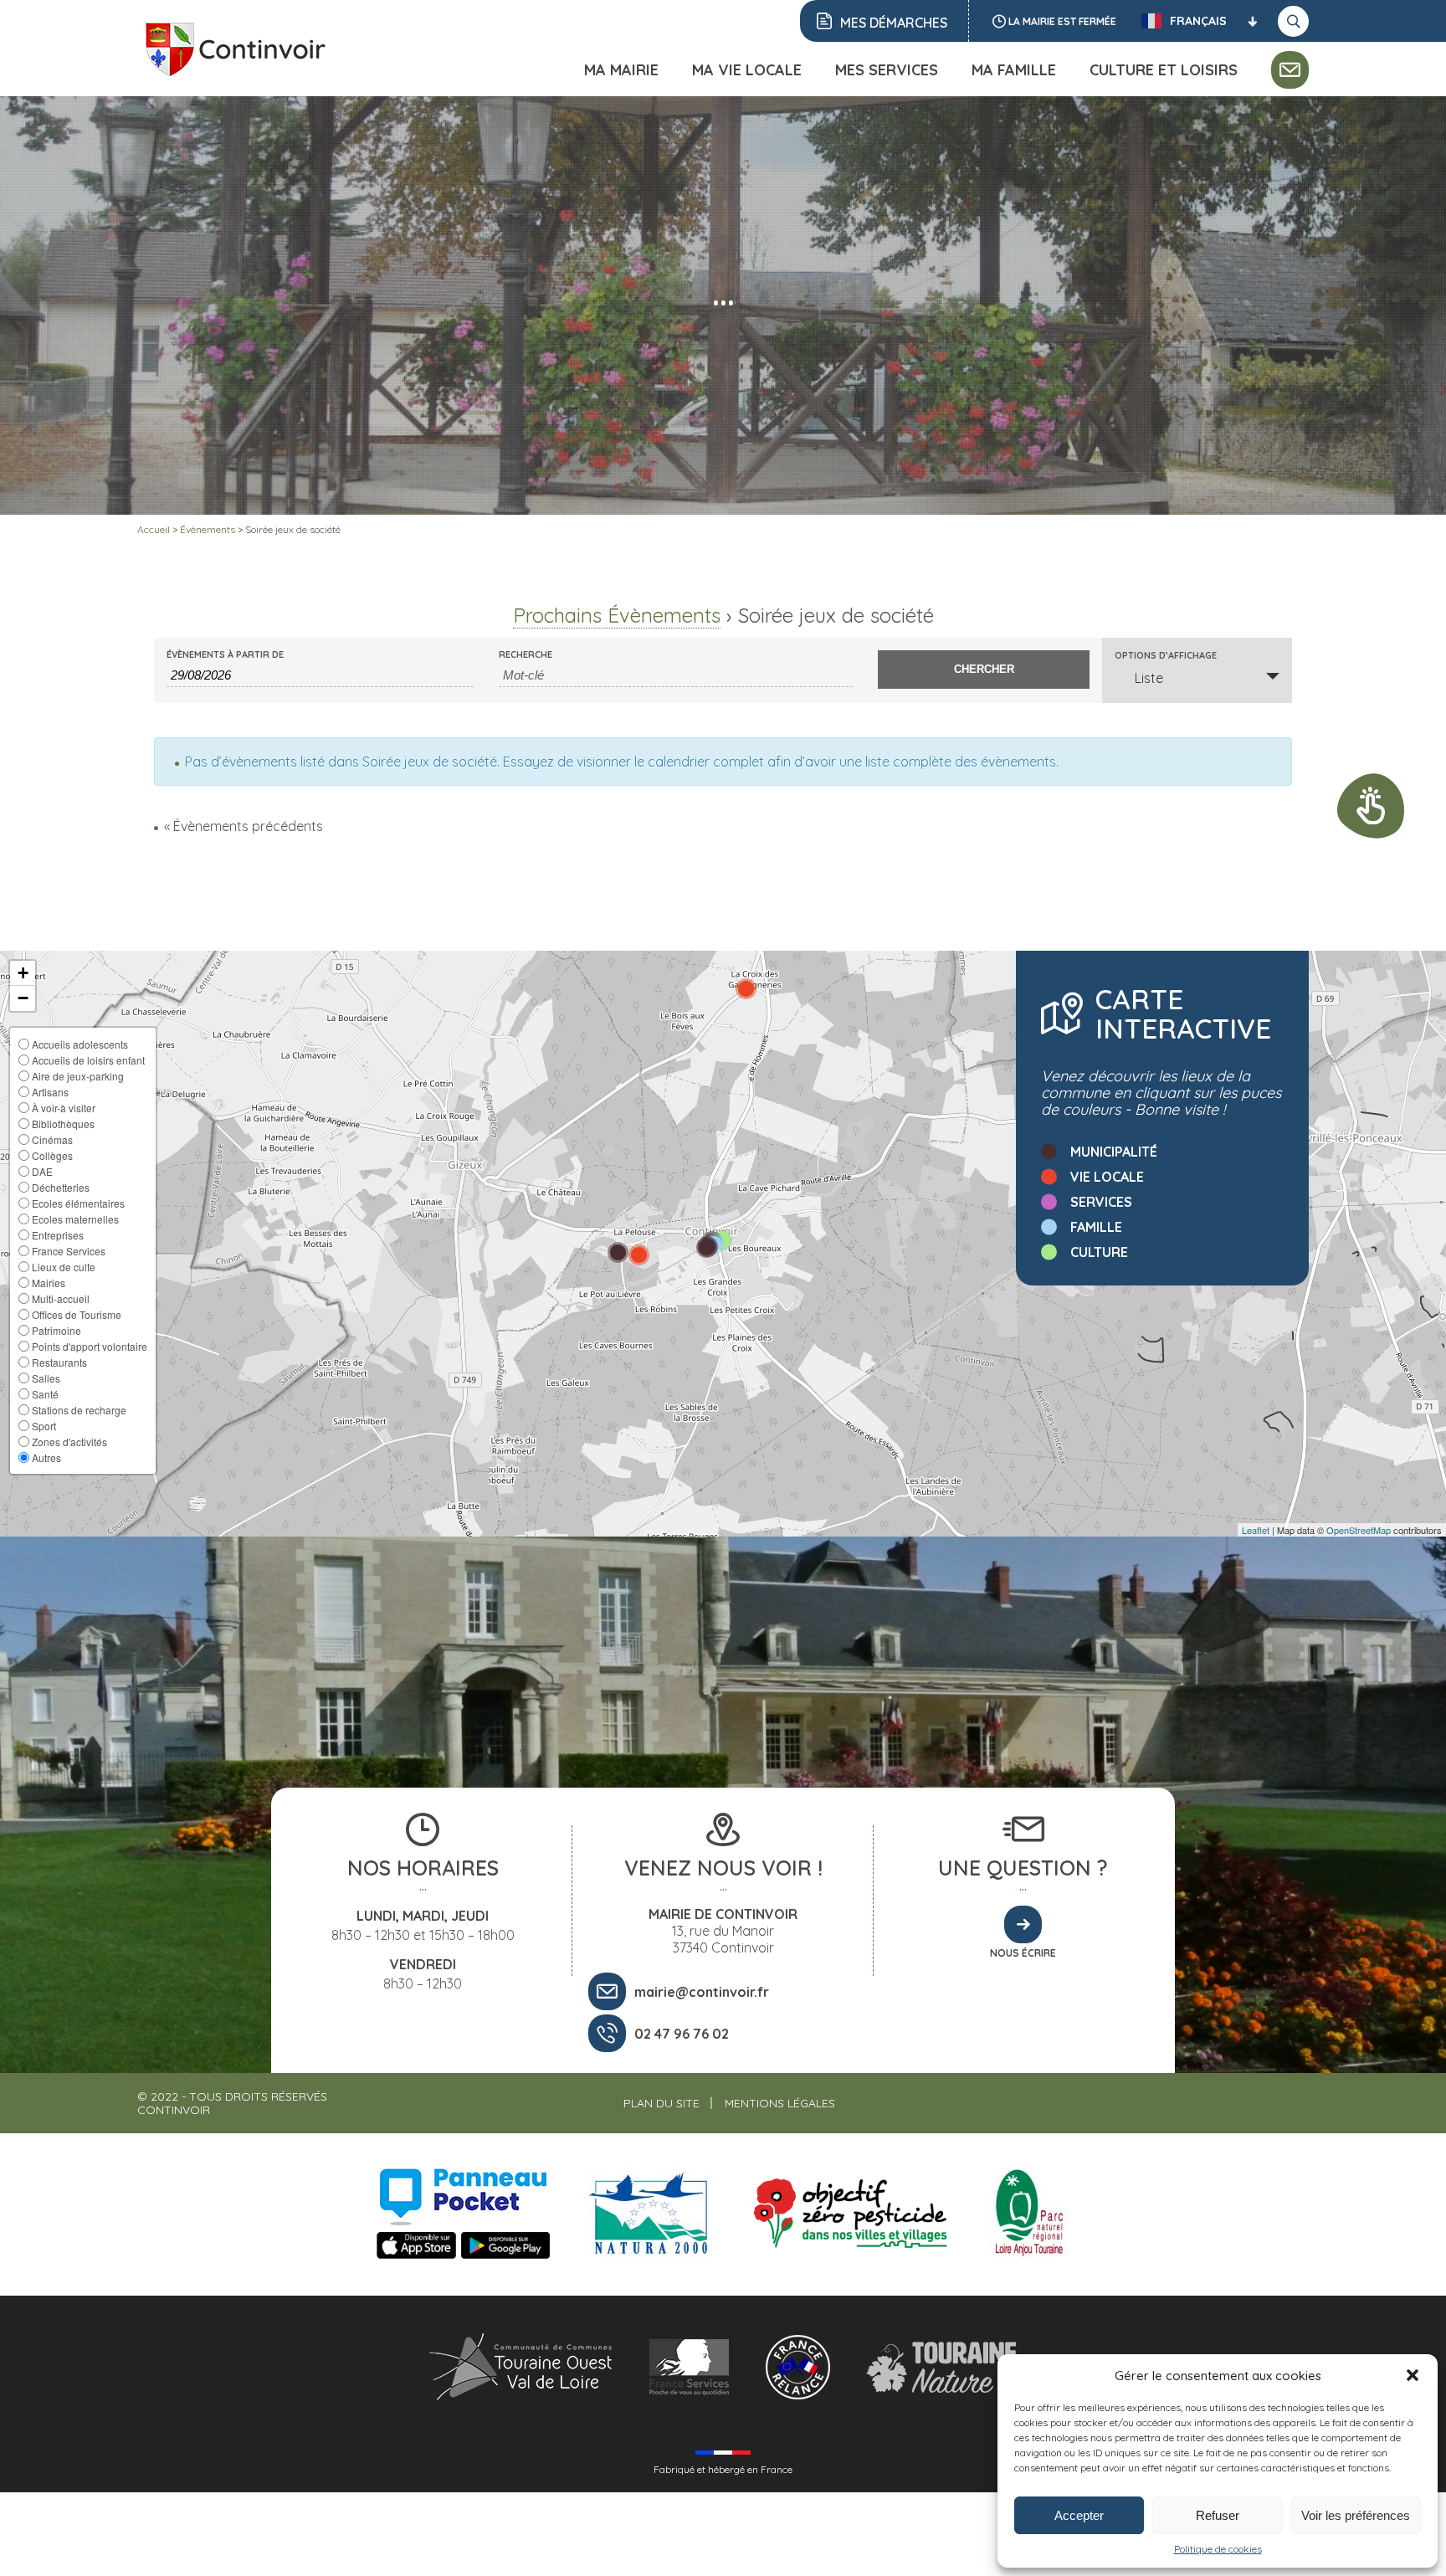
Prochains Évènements (617, 615)
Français (1198, 21)
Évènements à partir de (225, 655)
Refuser (1218, 2515)
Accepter (1079, 2515)
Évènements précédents (244, 826)
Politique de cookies (1218, 2549)
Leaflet (1256, 1530)
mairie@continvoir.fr (702, 1992)
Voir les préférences (1356, 2515)
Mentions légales (780, 2103)
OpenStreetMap (1359, 1530)
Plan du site (661, 2103)
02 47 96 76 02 (682, 2034)
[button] (1413, 2375)
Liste (1149, 678)
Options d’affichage (1166, 656)
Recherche (526, 655)
